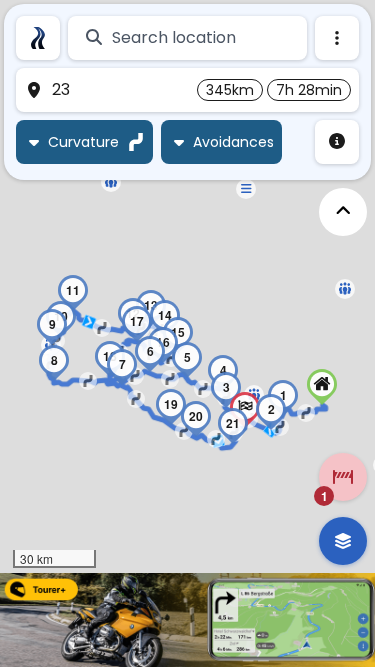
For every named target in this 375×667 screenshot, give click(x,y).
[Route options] (337, 38)
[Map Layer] (343, 541)
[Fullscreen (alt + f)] (343, 212)
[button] (246, 189)
